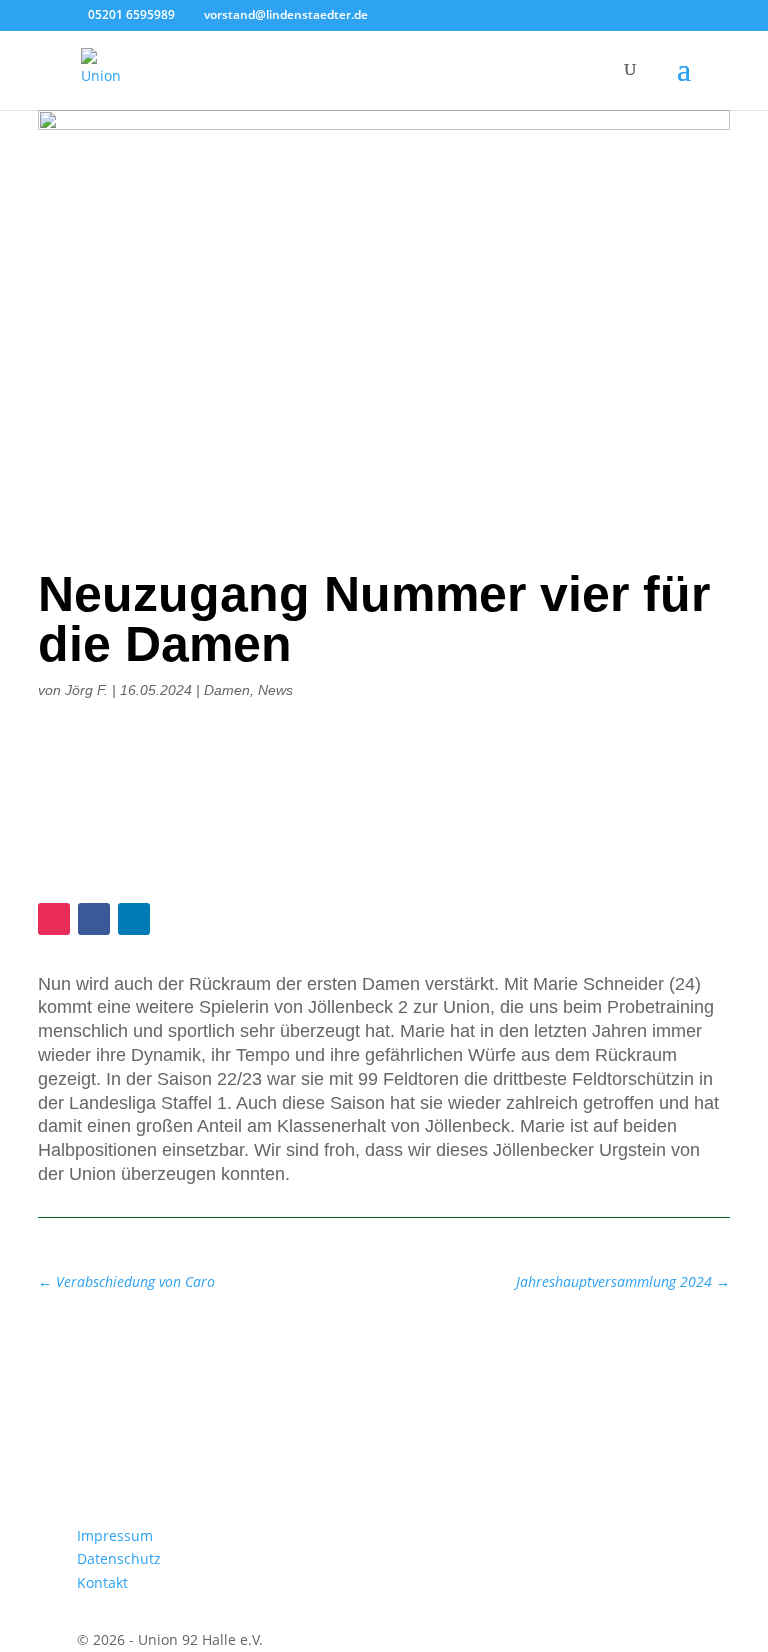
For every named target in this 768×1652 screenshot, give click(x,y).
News (275, 690)
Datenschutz (119, 1558)
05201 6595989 (131, 14)
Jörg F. (86, 690)
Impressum (115, 1535)
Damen (227, 690)
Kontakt (102, 1582)
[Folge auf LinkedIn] (134, 919)
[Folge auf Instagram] (54, 919)
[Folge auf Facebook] (94, 919)
